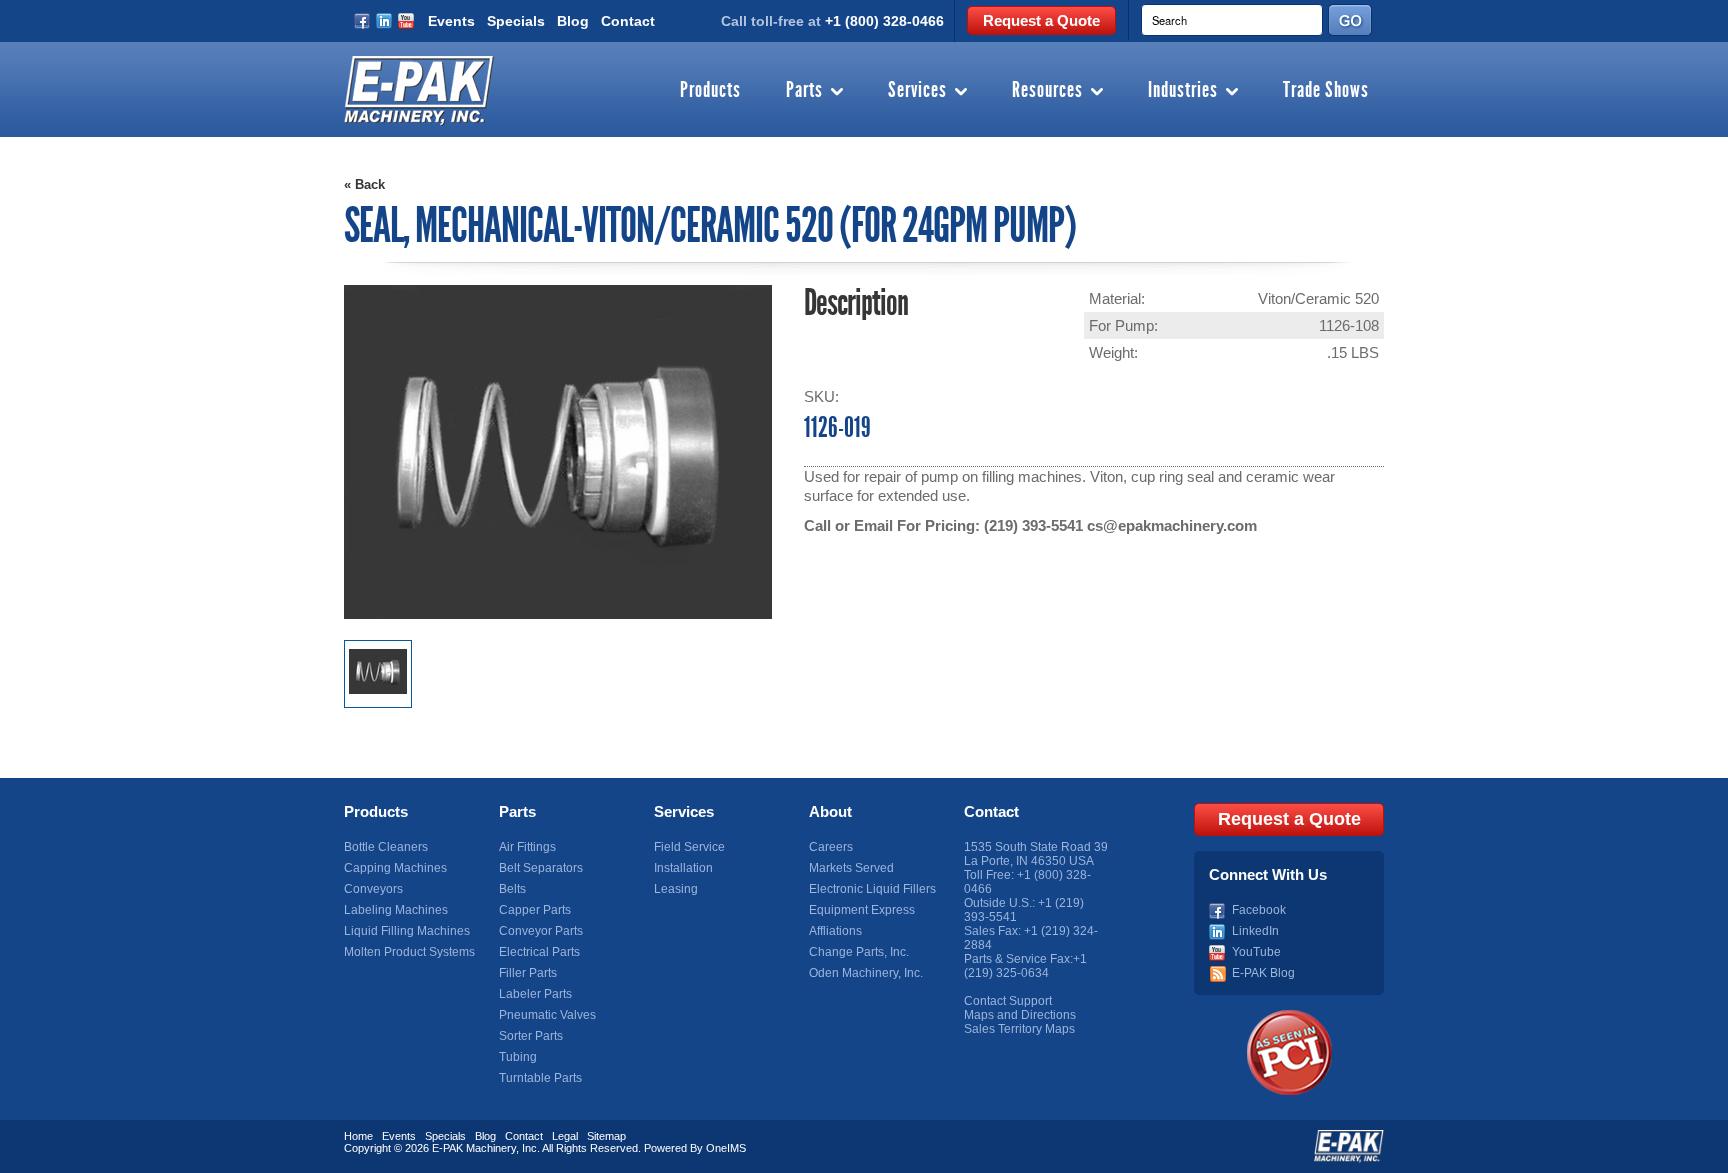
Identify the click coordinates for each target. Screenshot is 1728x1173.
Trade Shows (1326, 91)
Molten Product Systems (409, 952)
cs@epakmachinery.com (1172, 525)
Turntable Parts (540, 1078)
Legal (565, 1136)
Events (451, 21)
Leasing (676, 889)
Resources (1047, 91)
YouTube (1256, 952)
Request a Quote (1041, 20)
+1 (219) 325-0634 (1025, 966)
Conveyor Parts (541, 931)
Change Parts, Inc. (859, 952)
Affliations (835, 931)
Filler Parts (528, 973)
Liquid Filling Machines (407, 931)
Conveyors (373, 889)
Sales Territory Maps (1019, 1029)
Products (710, 91)
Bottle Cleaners (386, 847)
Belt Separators (541, 868)
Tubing (518, 1057)
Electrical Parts (539, 952)
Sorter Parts (531, 1036)
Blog (573, 21)
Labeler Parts (535, 994)
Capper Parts (535, 910)
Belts (512, 889)
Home (358, 1136)
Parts (804, 91)
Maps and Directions (1020, 1015)
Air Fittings (527, 847)
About (830, 811)
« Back (364, 184)
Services (917, 91)
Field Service (689, 847)
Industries (1183, 91)
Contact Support (1008, 1001)
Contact (628, 21)
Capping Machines (395, 868)
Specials (516, 21)
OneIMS (726, 1148)
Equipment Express (862, 910)
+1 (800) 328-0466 (884, 21)
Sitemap (606, 1136)
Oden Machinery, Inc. (866, 973)
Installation (683, 868)
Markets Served (851, 868)
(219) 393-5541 (1033, 525)
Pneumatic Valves (547, 1015)
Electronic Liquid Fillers (872, 889)
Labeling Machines (396, 910)
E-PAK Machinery (474, 1148)
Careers (831, 847)
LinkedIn (1255, 931)
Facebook (1259, 910)
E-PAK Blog (1263, 973)
